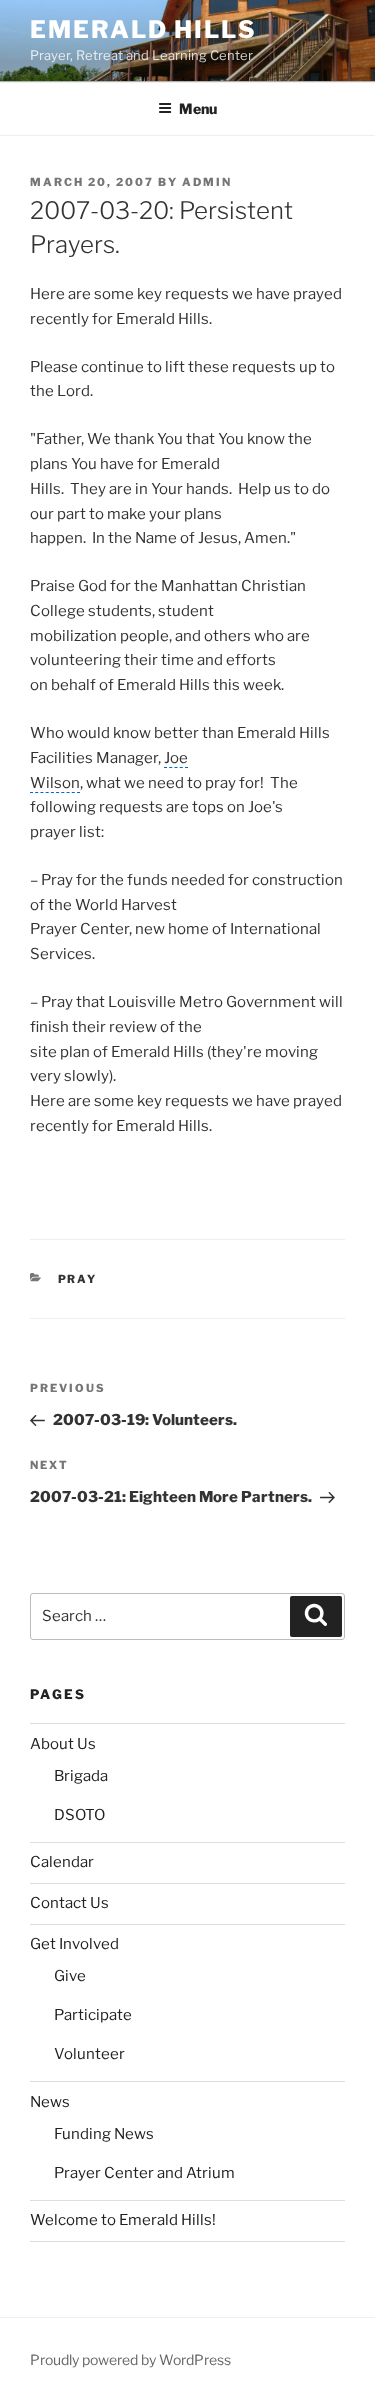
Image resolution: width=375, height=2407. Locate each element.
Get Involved (74, 1944)
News (50, 2102)
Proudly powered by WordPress (130, 2359)
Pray (78, 1279)
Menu (198, 108)
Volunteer (89, 2054)
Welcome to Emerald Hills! (123, 2220)
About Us (63, 1744)
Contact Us (69, 1903)
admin (207, 182)
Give (70, 1976)
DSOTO (79, 1815)
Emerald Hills (143, 29)
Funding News (104, 2134)
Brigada (81, 1776)
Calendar (62, 1862)
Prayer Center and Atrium (144, 2173)
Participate (93, 2015)
